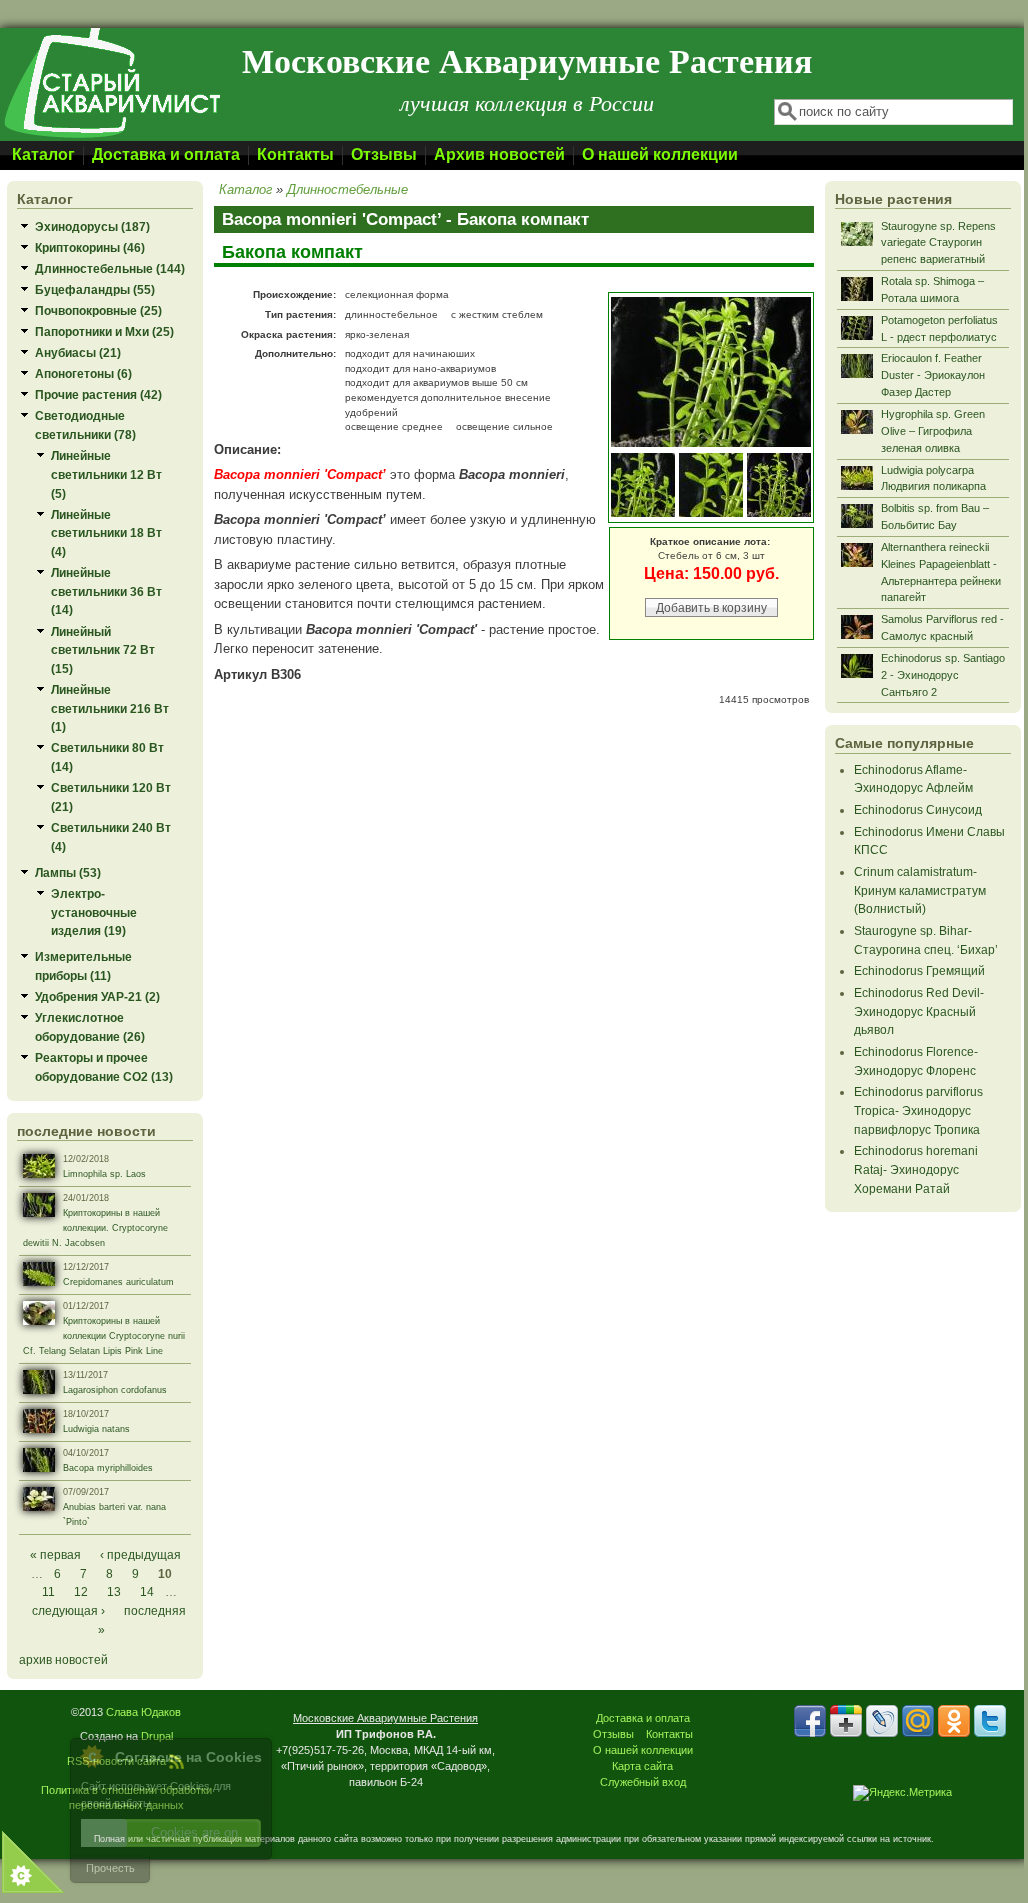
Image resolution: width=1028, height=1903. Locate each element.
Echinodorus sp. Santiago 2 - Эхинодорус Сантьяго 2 (943, 675)
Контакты (295, 154)
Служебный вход (643, 1782)
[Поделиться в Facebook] (810, 1721)
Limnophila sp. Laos (104, 1174)
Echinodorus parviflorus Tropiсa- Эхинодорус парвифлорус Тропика (918, 1110)
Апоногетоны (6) (83, 373)
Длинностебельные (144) (110, 268)
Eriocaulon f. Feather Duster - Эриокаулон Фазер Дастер (933, 375)
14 (147, 1591)
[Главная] (111, 136)
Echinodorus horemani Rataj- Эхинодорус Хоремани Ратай (916, 1169)
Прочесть (110, 1868)
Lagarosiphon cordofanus (115, 1390)
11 (48, 1591)
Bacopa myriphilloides (108, 1468)
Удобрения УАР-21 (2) (97, 996)
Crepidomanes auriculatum (118, 1282)
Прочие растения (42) (98, 394)
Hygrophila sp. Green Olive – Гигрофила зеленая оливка (933, 431)
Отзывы (384, 154)
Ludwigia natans (96, 1429)
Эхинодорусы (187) (92, 226)
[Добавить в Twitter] (990, 1721)
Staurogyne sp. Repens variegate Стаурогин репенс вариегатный (938, 243)
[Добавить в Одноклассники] (954, 1721)
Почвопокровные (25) (98, 310)
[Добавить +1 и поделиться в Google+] (846, 1721)
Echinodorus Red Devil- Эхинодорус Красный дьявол (919, 1011)
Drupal (157, 1736)
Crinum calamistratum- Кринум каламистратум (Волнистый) (920, 890)
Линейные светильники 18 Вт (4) (106, 533)
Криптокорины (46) (90, 247)
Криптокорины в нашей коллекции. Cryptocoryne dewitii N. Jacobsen (95, 1228)
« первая (55, 1554)
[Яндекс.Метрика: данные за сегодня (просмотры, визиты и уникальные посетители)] (902, 1793)
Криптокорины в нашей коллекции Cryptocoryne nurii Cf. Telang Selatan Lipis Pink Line (104, 1336)
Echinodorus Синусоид (918, 809)
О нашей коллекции (660, 154)
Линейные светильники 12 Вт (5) (106, 474)
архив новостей (63, 1659)
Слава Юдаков (143, 1712)
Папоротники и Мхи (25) (104, 331)
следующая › (68, 1610)
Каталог (43, 154)
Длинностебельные (347, 189)
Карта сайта (642, 1766)
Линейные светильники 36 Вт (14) (106, 591)
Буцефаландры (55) (95, 289)
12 (81, 1591)
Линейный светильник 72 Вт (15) (103, 650)
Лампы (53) (68, 872)
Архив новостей (499, 154)
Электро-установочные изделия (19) (94, 912)
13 (114, 1591)
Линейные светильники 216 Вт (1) (110, 708)
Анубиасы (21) (78, 352)
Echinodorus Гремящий (919, 970)
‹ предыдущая (140, 1554)
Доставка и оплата (166, 154)
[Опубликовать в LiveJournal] (882, 1721)
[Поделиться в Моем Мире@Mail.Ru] (918, 1721)
